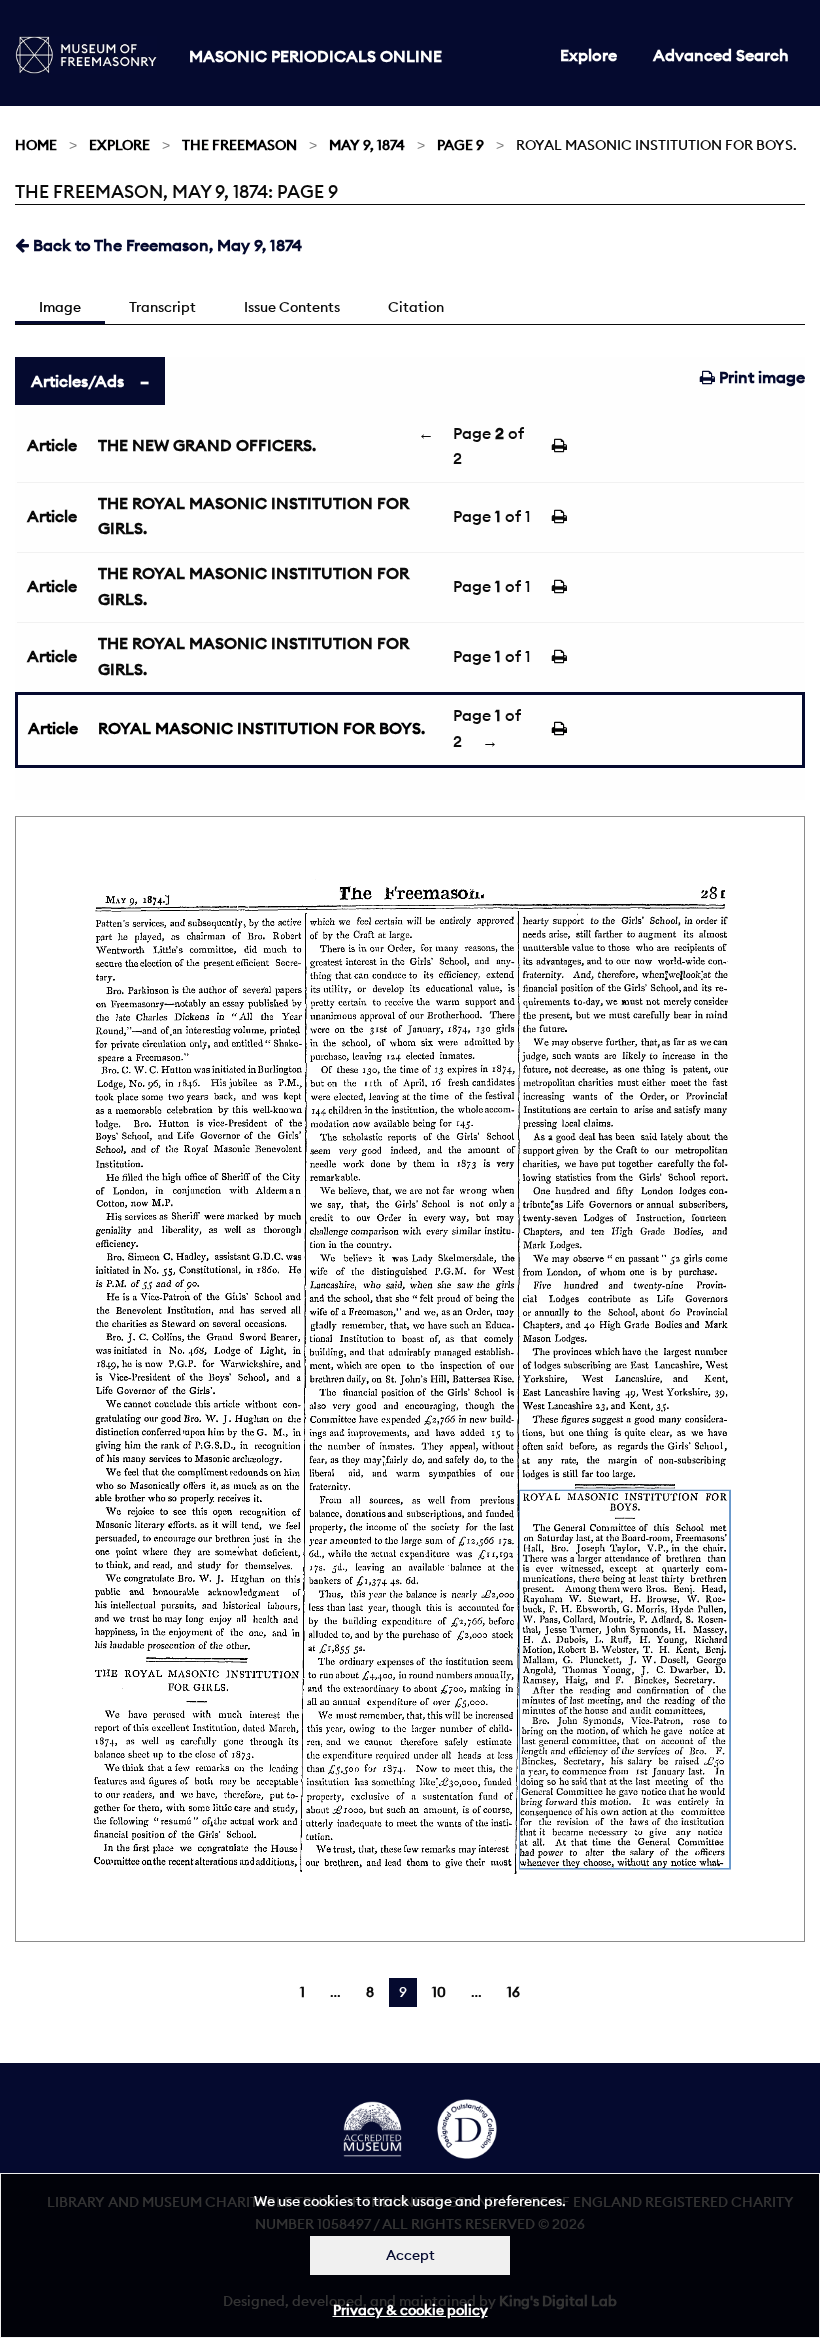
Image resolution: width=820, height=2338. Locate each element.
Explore (588, 55)
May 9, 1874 (367, 145)
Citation (416, 307)
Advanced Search (721, 55)
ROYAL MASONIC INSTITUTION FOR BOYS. (261, 728)
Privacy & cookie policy (410, 2310)
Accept (410, 2255)
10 (439, 1992)
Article (52, 445)
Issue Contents (292, 307)
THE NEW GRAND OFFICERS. (207, 445)
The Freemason (239, 145)
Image (60, 307)
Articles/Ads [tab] (77, 381)
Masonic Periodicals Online (315, 56)
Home (36, 145)
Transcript (162, 307)
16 (513, 1992)
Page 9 (460, 145)
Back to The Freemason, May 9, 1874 (165, 245)
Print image (760, 377)
